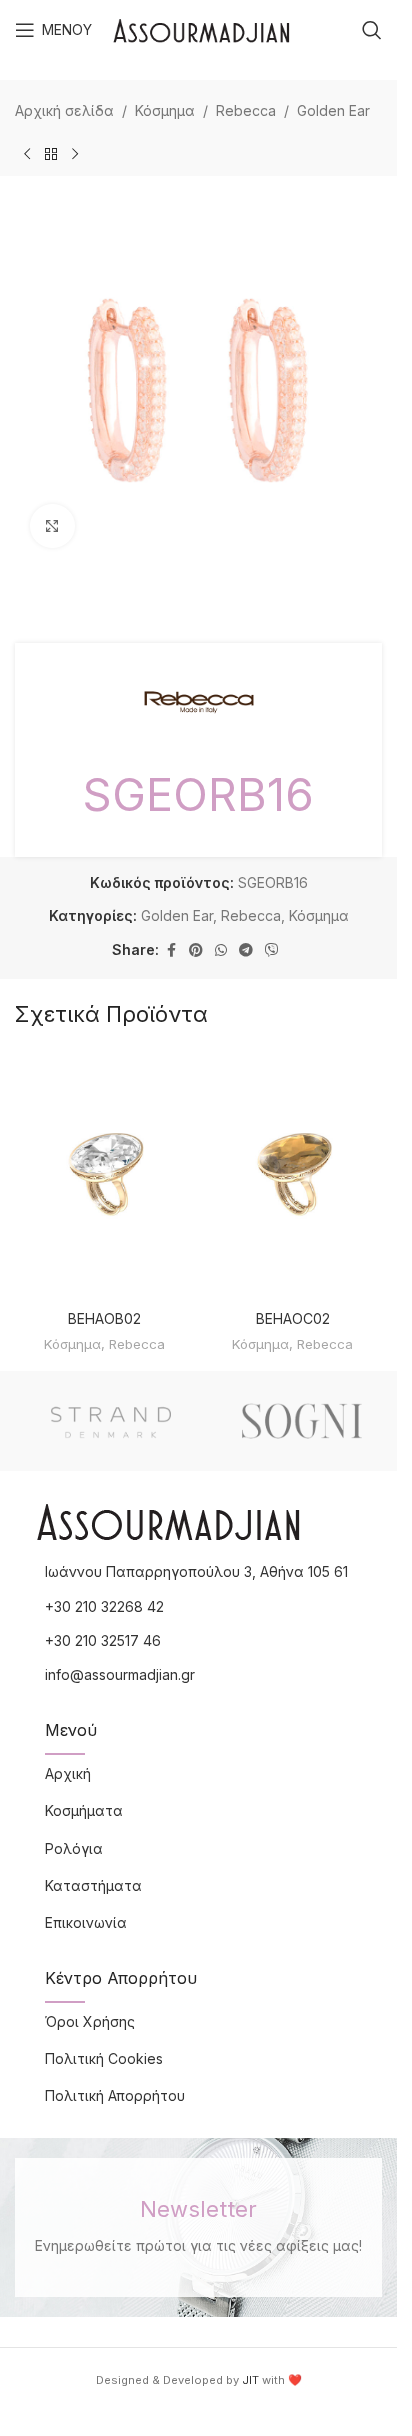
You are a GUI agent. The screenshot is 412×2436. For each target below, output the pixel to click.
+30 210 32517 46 (103, 1640)
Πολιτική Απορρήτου (115, 2095)
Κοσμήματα (84, 1810)
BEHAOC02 (293, 1318)
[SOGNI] (301, 1421)
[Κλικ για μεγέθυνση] (52, 526)
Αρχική (68, 1773)
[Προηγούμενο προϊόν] (27, 154)
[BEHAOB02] (104, 1175)
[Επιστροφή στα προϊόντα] (51, 154)
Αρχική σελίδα (64, 110)
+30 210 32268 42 (104, 1606)
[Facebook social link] (171, 950)
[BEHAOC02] (293, 1175)
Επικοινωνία (86, 1922)
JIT (250, 2380)
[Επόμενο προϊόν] (75, 154)
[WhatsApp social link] (221, 950)
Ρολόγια (74, 1848)
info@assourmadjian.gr (120, 1674)
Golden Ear (333, 110)
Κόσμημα (165, 110)
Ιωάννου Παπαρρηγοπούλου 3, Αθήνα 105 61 (196, 1571)
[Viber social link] (272, 950)
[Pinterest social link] (196, 950)
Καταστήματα (93, 1885)
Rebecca (246, 110)
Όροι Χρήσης (90, 2021)
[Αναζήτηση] (372, 30)
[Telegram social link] (246, 950)
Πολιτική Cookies (104, 2058)
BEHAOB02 (104, 1318)
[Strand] (110, 1421)
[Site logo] (201, 28)
